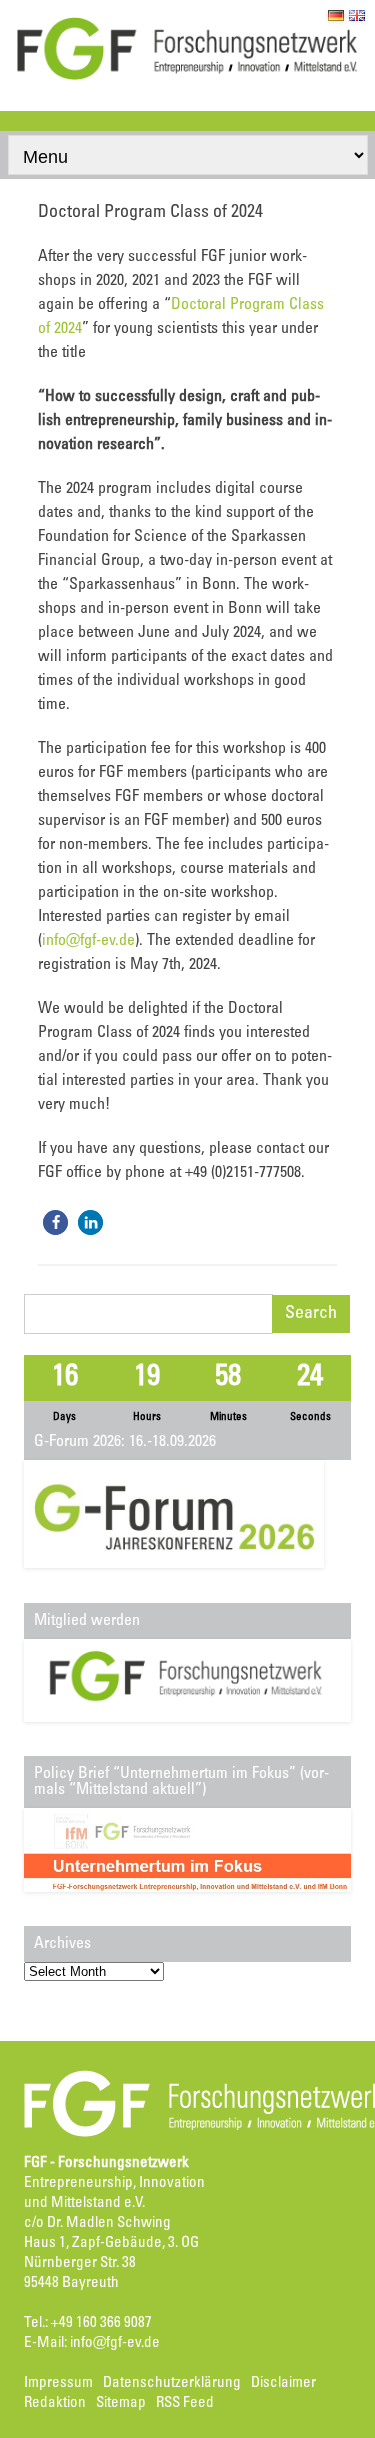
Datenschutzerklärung (172, 2383)
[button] (55, 1222)
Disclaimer (283, 2383)
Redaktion (55, 2403)
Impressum (58, 2383)
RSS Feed (185, 2403)
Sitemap (121, 2403)
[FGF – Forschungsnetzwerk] (187, 77)
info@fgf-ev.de (88, 941)
